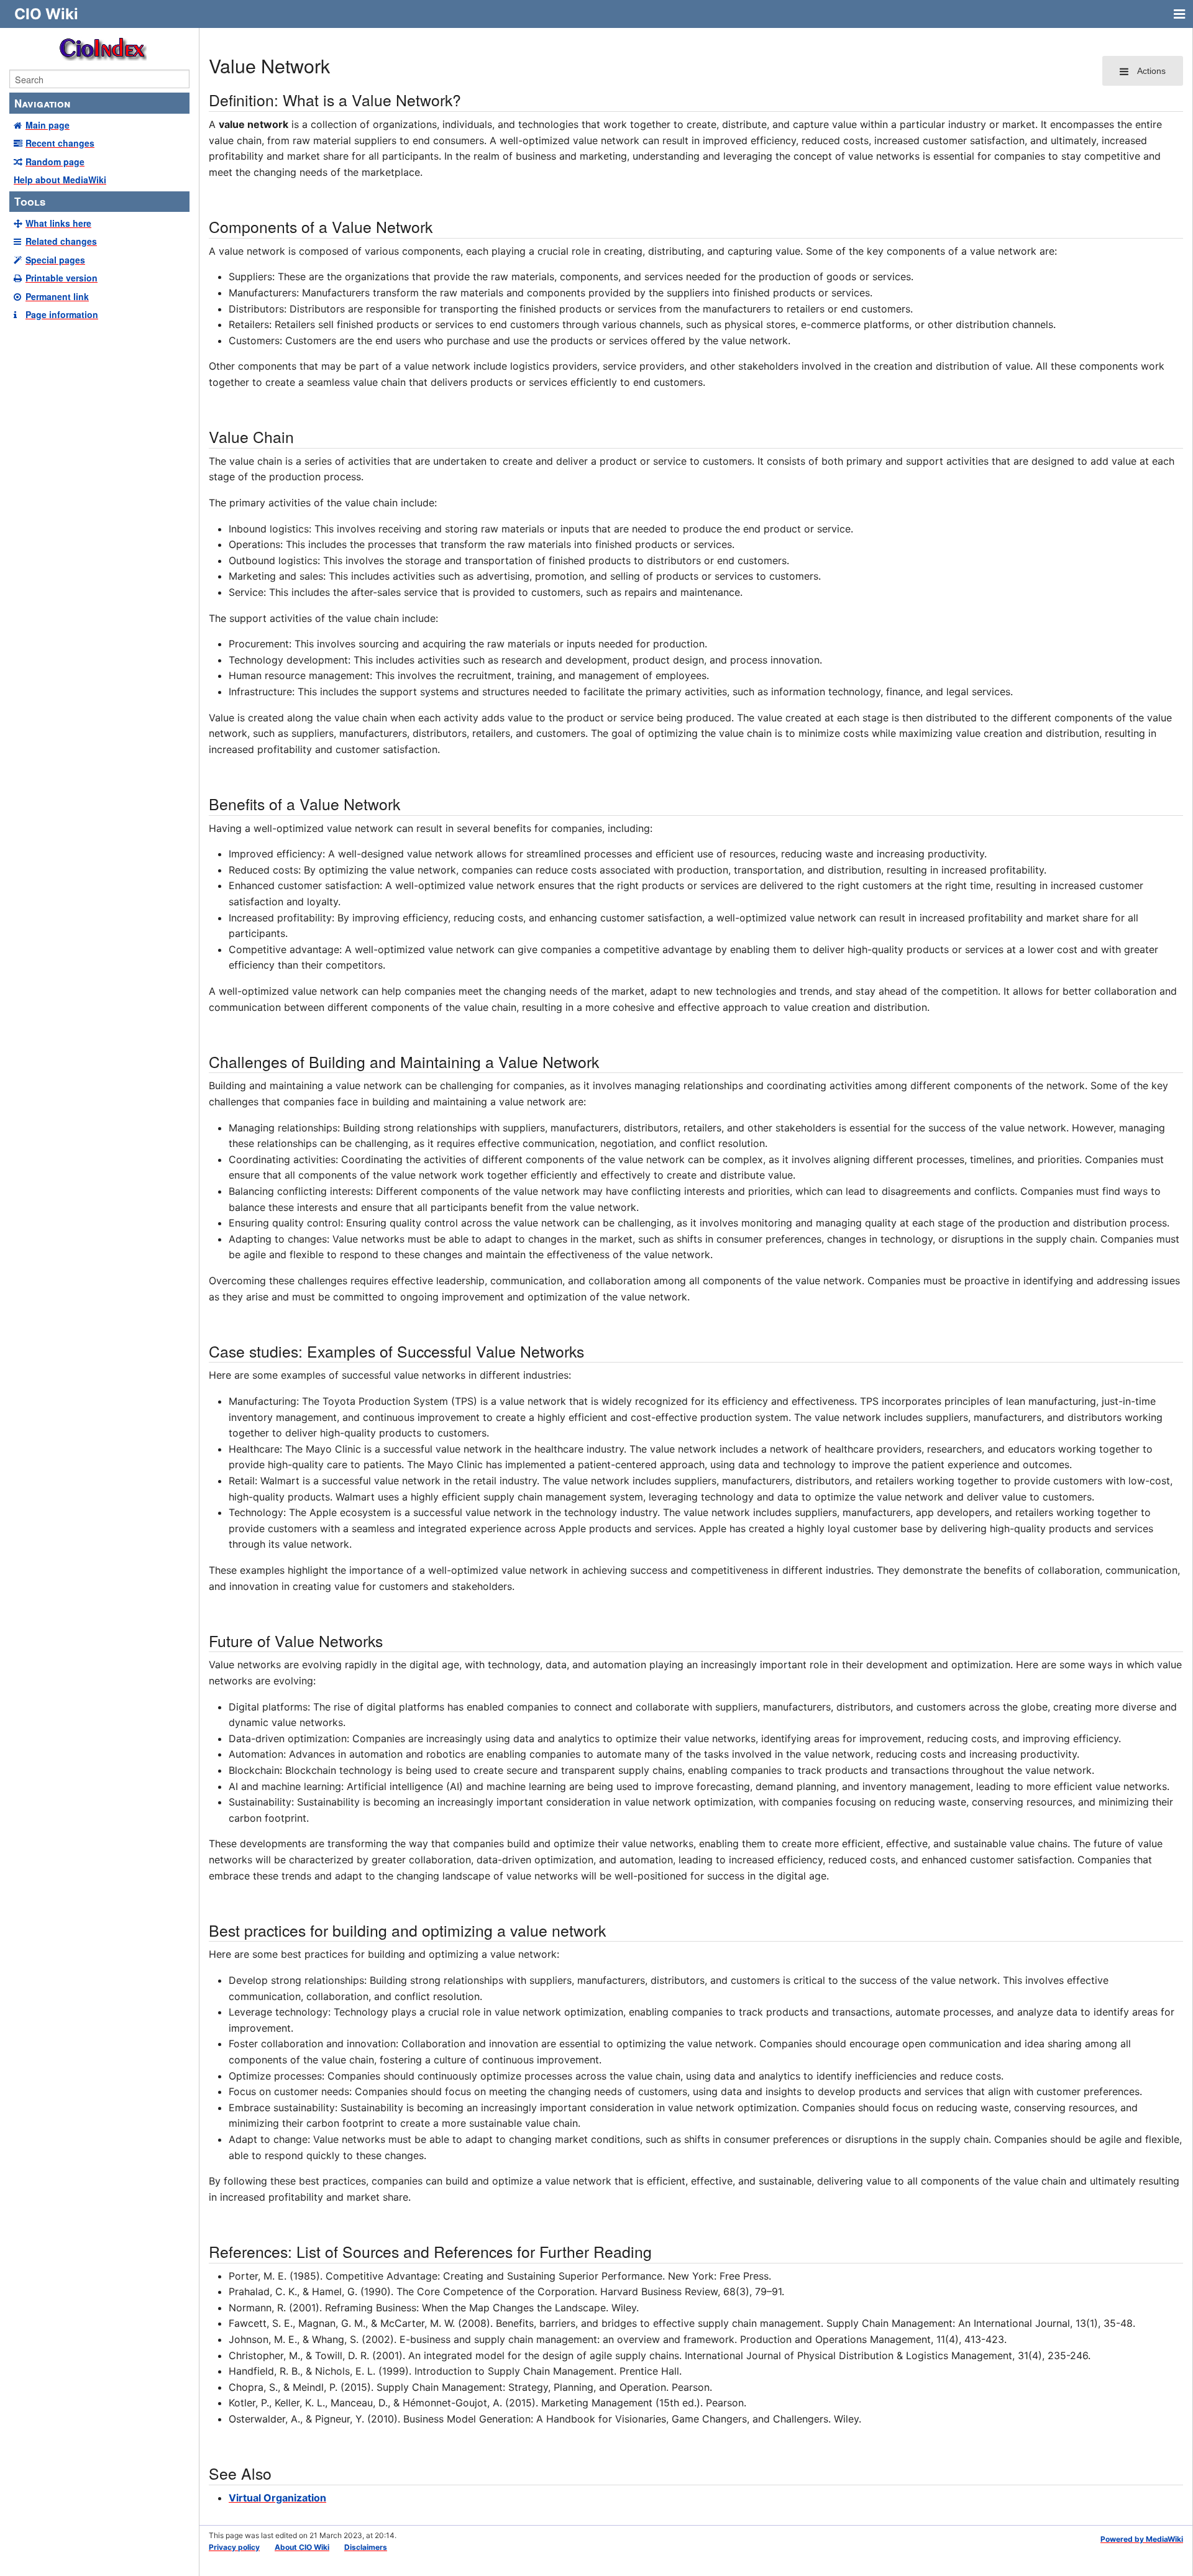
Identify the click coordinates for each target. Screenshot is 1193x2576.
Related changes (61, 241)
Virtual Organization (277, 2498)
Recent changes (60, 143)
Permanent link (57, 296)
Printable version (62, 278)
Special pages (55, 260)
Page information (62, 314)
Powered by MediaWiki (1142, 2539)
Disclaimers (366, 2547)
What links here (58, 223)
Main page (48, 125)
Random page (55, 162)
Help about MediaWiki (60, 180)
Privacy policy (234, 2547)
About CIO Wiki (302, 2547)
